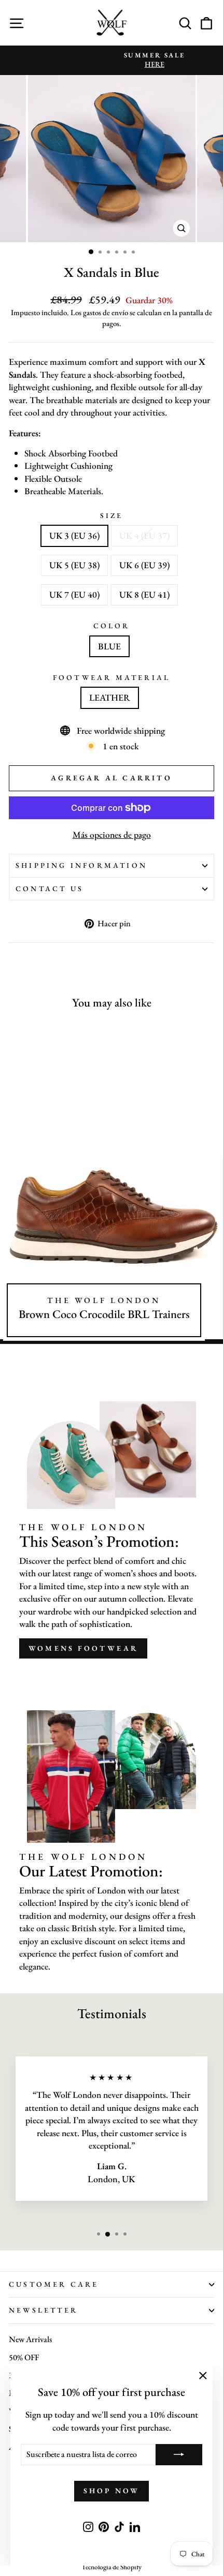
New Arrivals (30, 2339)
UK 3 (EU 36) (74, 535)
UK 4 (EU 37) (144, 535)
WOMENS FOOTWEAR (83, 1648)
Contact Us (50, 889)
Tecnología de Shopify (112, 2567)
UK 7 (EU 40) (74, 594)
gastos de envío (106, 312)
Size (112, 515)
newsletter (43, 2310)
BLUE (109, 646)
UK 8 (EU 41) (144, 594)
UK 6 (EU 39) (144, 565)
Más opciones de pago (112, 834)
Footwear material (112, 677)
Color (112, 626)
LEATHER (110, 697)
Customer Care (54, 2284)
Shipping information (81, 865)
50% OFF (24, 2357)
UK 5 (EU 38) (74, 565)
